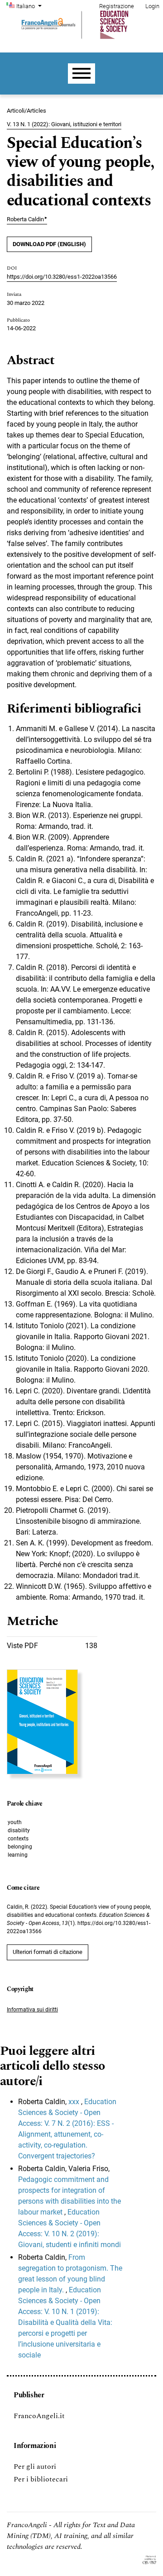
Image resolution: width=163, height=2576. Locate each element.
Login (152, 6)
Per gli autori (35, 2467)
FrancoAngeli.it (39, 2416)
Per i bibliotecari (41, 2479)
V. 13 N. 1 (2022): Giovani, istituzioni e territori (64, 124)
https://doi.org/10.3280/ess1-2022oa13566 (62, 277)
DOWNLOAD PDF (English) (49, 244)
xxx (75, 2102)
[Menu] (81, 74)
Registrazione (117, 6)
